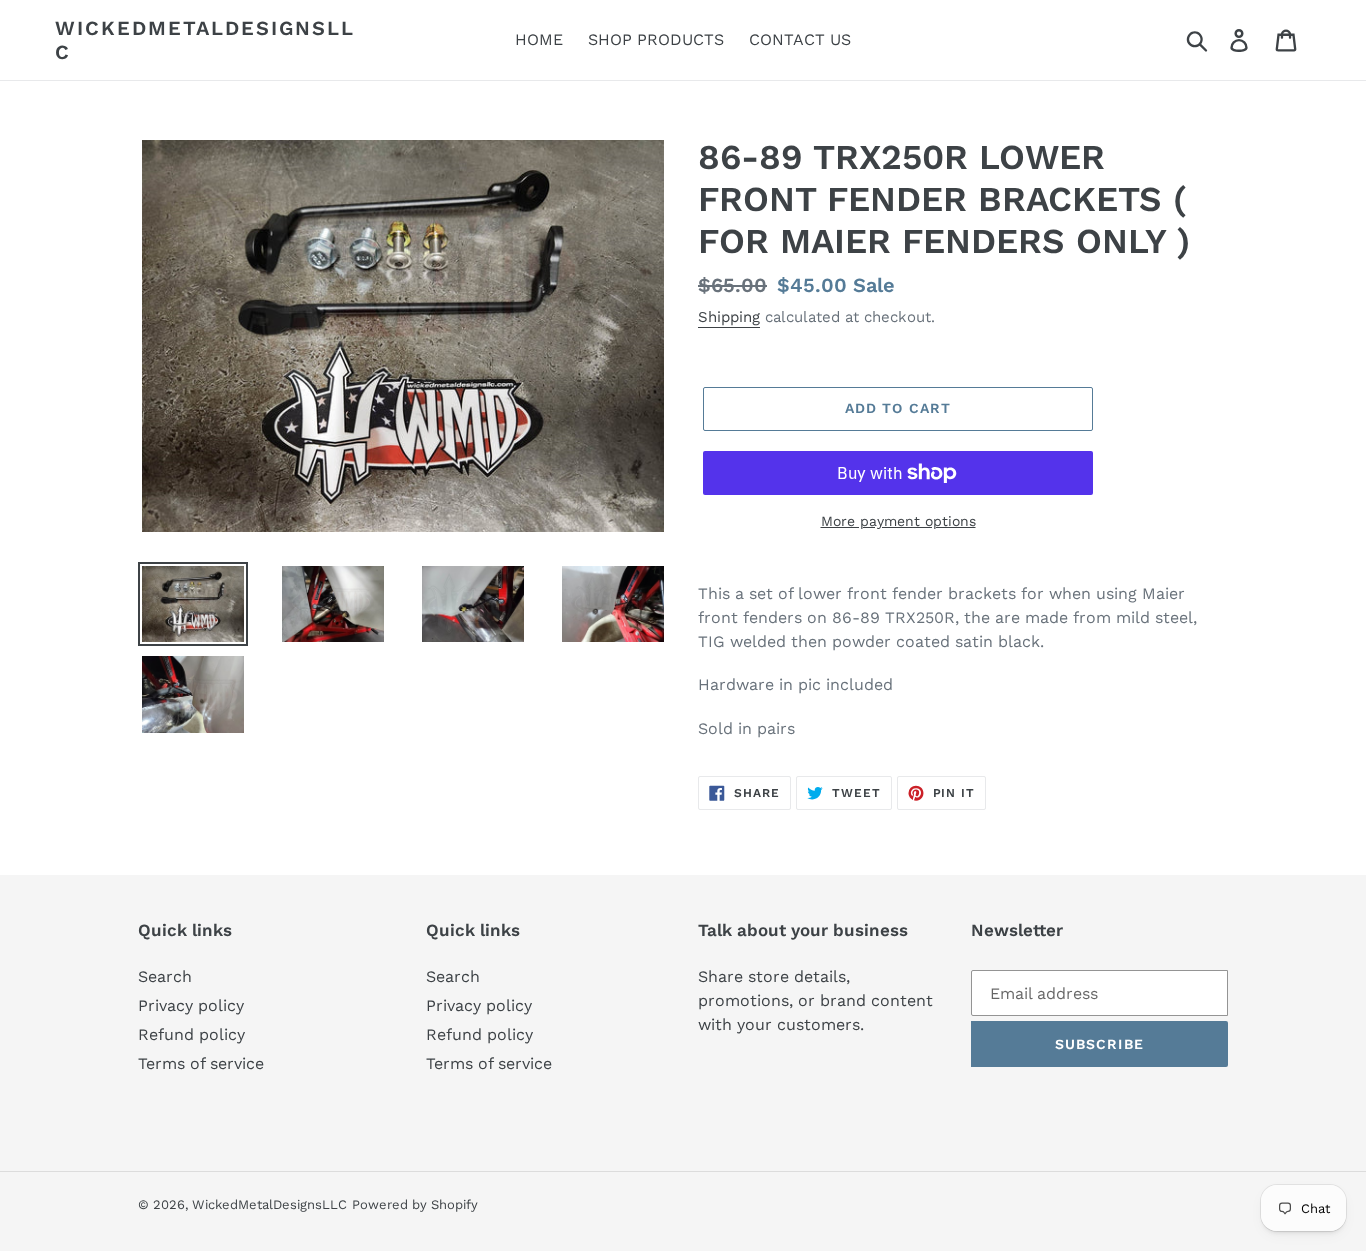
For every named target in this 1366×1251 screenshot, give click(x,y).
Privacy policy (191, 1005)
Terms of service (201, 1063)
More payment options (898, 521)
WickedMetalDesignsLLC (205, 40)
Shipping (729, 317)
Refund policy (191, 1034)
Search (165, 976)
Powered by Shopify (415, 1204)
